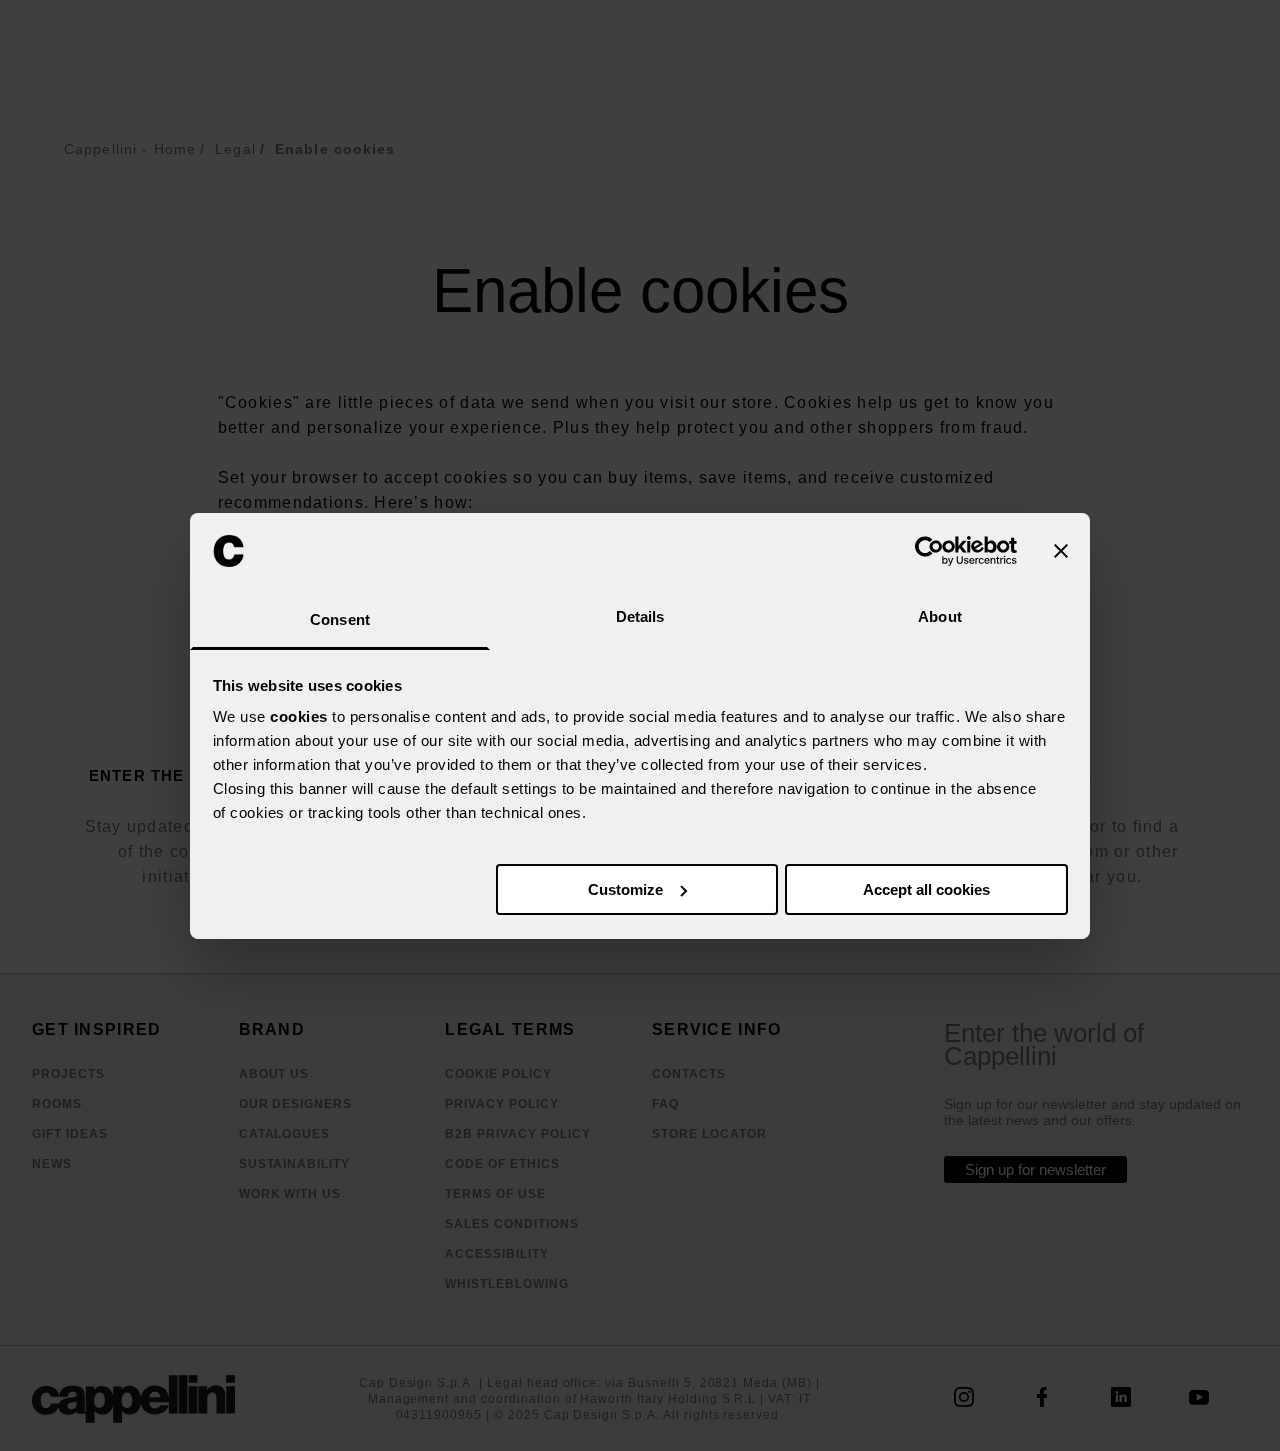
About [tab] (940, 616)
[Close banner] (1061, 551)
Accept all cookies (926, 889)
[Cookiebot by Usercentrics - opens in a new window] (929, 551)
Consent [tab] (340, 619)
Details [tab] (640, 616)
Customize (625, 889)
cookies (299, 716)
